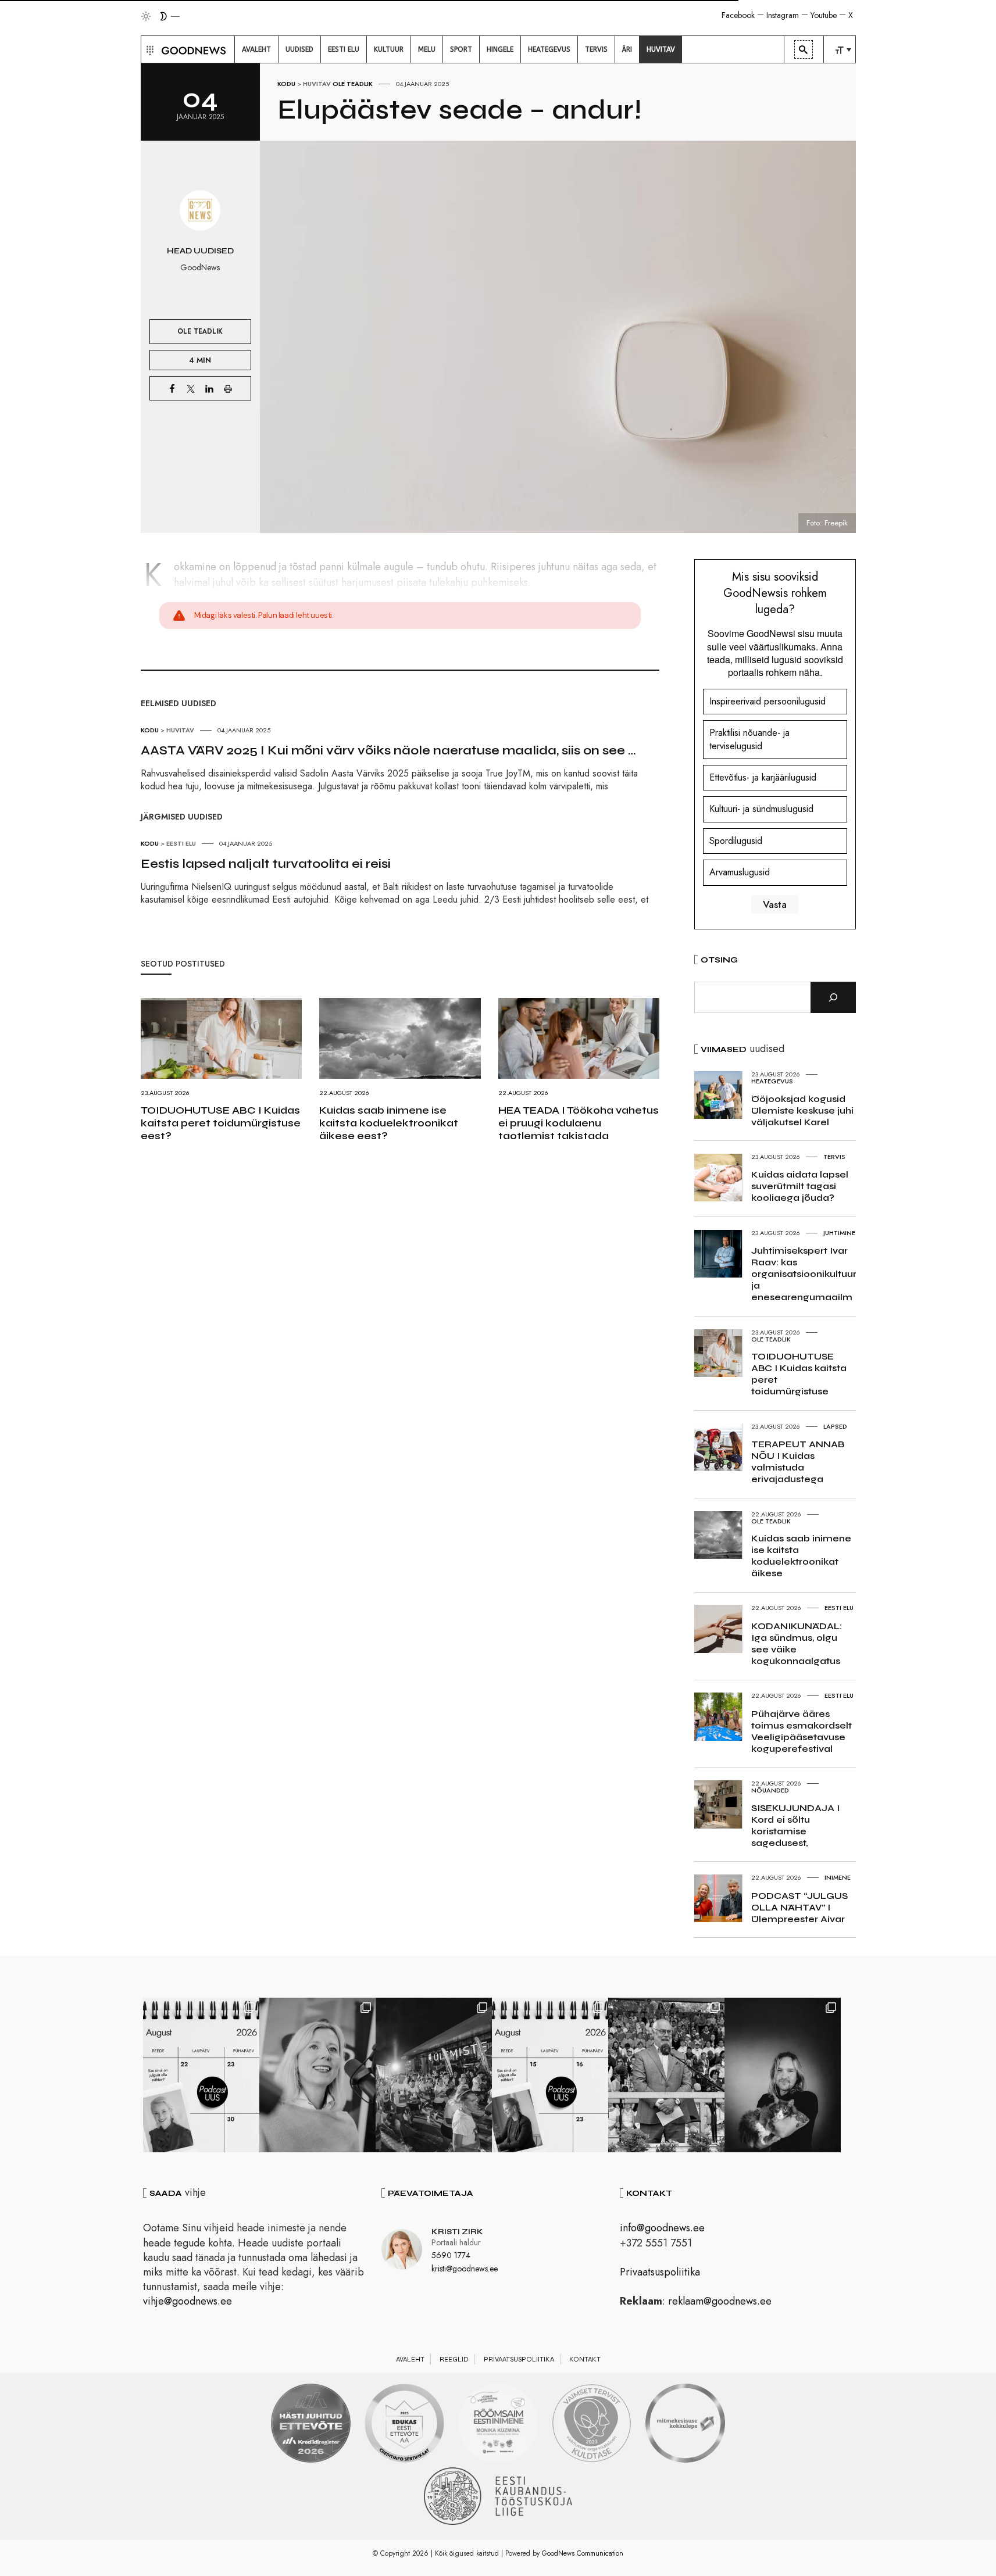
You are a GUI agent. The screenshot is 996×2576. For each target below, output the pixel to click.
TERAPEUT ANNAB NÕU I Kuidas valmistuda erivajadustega (798, 1461)
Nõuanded (770, 1790)
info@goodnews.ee (662, 2228)
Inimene (838, 1877)
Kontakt (585, 2359)
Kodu (286, 84)
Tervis (834, 1157)
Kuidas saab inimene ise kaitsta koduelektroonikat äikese (801, 1556)
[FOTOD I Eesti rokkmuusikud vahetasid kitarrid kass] (783, 2075)
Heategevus (772, 1081)
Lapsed (835, 1426)
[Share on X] (191, 388)
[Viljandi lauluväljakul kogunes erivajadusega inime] (666, 2075)
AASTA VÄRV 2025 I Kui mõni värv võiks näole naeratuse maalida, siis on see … (388, 750)
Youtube (824, 15)
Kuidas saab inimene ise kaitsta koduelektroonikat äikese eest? (389, 1123)
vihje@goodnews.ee (188, 2301)
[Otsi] (833, 997)
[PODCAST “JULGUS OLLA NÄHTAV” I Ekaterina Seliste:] (550, 2075)
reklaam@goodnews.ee (720, 2301)
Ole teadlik (353, 84)
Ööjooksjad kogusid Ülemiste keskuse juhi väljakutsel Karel (802, 1110)
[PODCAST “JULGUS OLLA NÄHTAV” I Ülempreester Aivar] (201, 2075)
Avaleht (410, 2359)
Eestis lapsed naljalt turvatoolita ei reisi (266, 864)
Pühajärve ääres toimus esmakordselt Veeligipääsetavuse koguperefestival (802, 1731)
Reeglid (454, 2359)
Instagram (783, 15)
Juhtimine (839, 1233)
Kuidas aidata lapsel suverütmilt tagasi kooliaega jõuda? (800, 1186)
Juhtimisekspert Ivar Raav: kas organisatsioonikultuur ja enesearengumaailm (804, 1274)
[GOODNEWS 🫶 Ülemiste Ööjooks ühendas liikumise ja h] (434, 2075)
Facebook (738, 15)
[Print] (228, 388)
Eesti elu (181, 843)
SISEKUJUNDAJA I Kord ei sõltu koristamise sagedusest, (795, 1825)
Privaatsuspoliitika (660, 2272)
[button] (149, 49)
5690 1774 (451, 2255)
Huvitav (317, 84)
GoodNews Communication (583, 2553)
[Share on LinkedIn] (209, 388)
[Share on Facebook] (172, 388)
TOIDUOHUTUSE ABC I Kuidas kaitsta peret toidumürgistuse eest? (221, 1123)
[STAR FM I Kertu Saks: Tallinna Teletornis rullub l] (317, 2075)
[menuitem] (256, 49)
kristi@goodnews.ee (465, 2269)
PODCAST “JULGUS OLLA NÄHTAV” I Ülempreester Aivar (799, 1907)
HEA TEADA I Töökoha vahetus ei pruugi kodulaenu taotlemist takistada (579, 1123)
